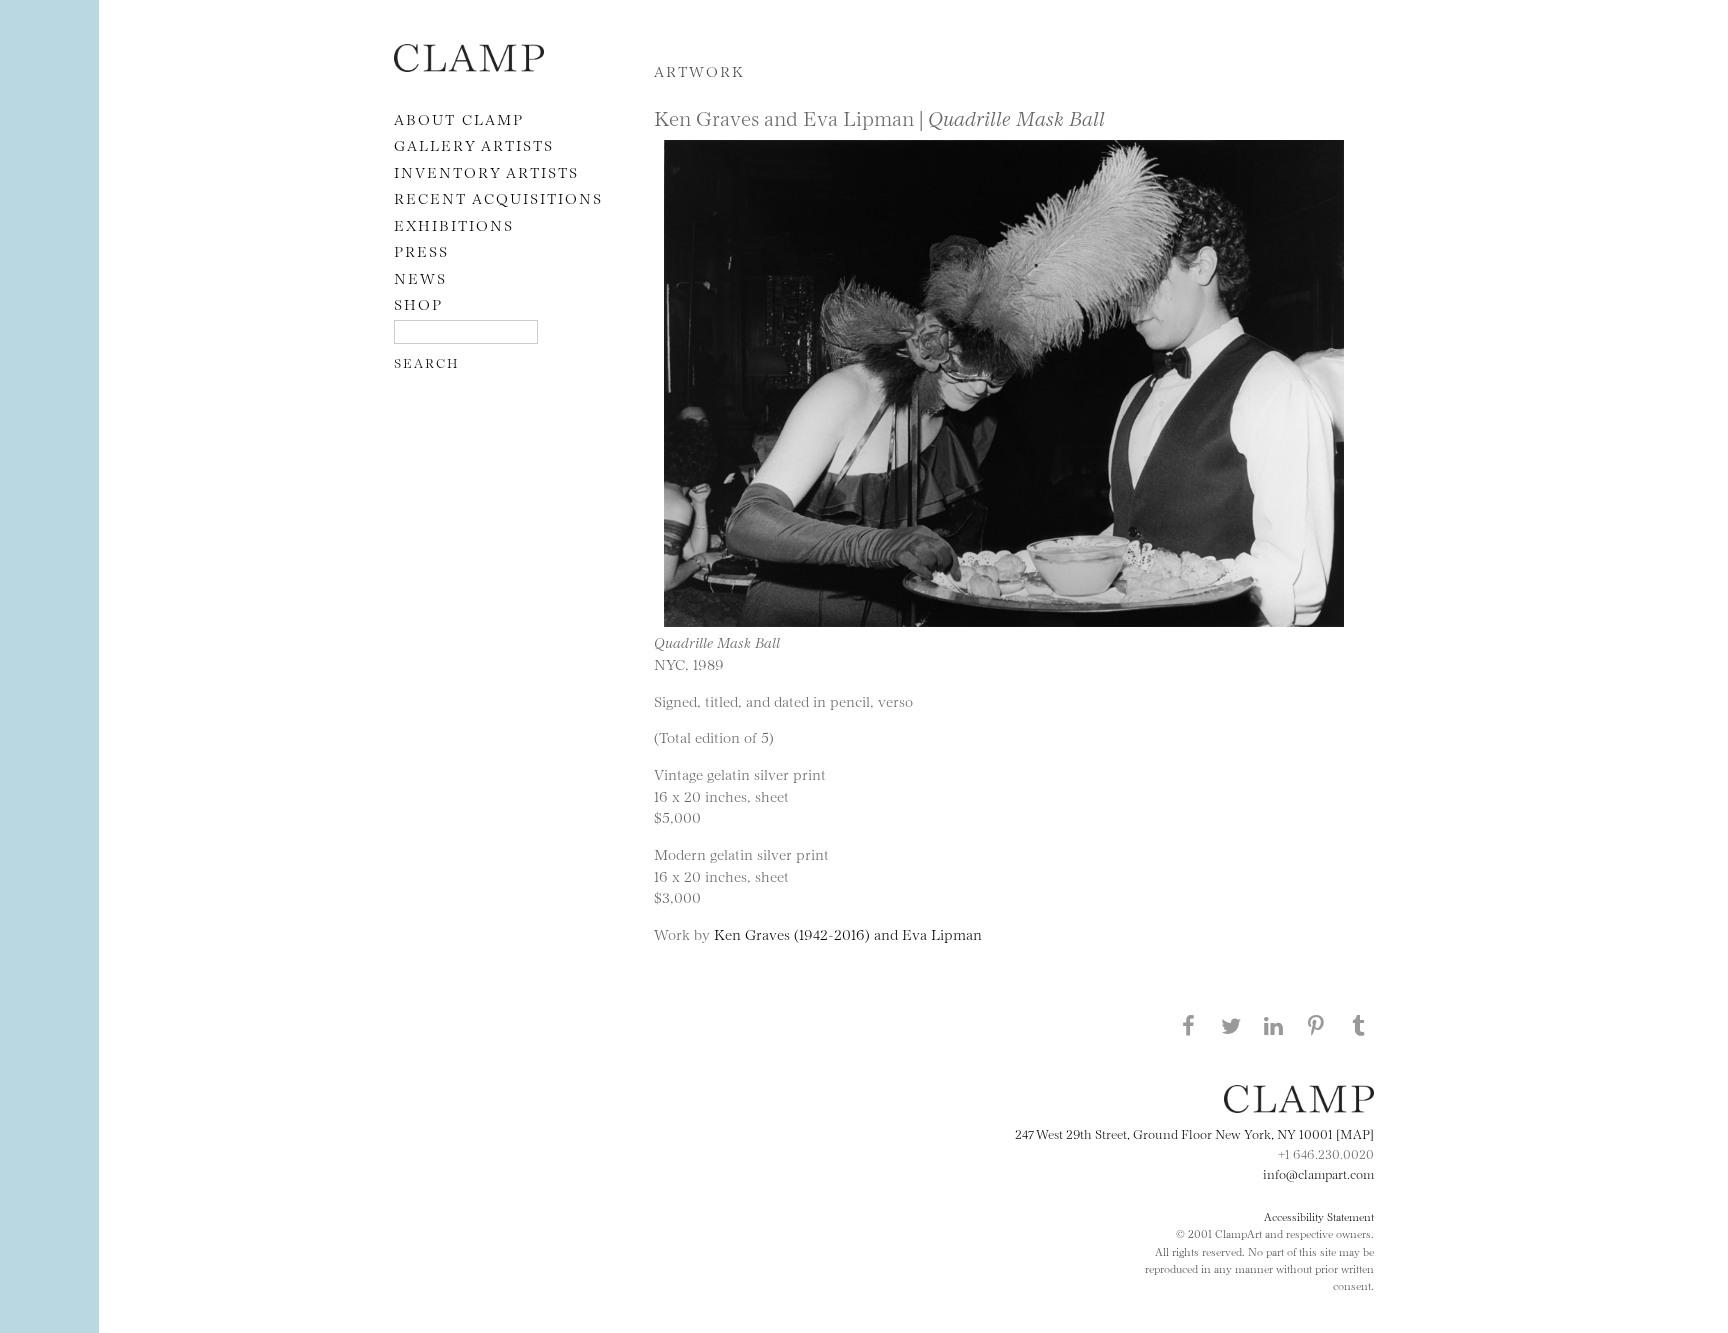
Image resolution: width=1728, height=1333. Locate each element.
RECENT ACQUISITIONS (498, 197)
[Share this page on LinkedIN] (1274, 1025)
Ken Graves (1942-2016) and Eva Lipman (848, 933)
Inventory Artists (486, 171)
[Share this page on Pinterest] (1316, 1025)
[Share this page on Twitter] (1231, 1025)
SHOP (418, 303)
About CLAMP (459, 118)
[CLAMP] (469, 65)
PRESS (421, 250)
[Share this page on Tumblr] (1359, 1025)
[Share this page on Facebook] (1188, 1025)
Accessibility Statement (1319, 1216)
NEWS (420, 277)
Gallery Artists (474, 144)
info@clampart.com (1318, 1173)
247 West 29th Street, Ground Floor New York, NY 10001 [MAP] (1194, 1133)
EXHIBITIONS (454, 224)
